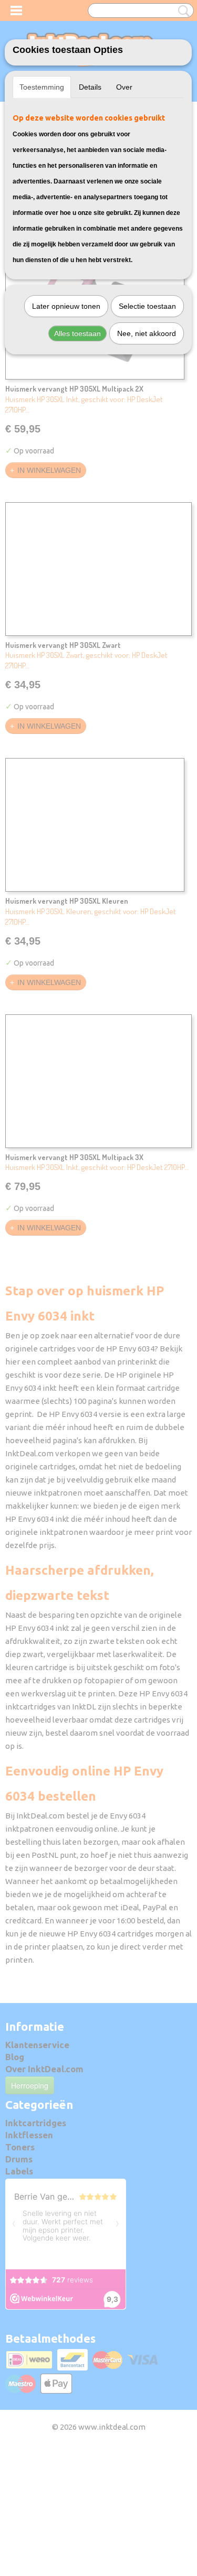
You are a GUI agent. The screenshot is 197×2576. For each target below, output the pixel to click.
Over (124, 87)
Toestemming (42, 87)
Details (90, 87)
